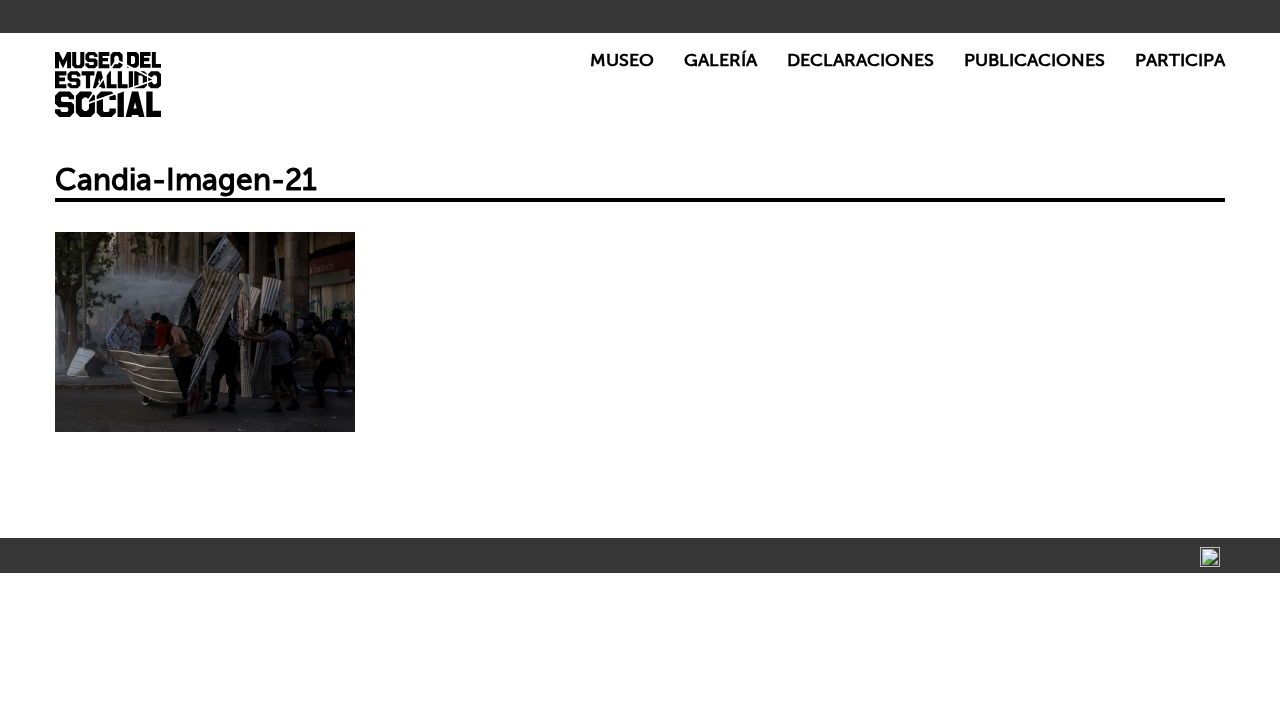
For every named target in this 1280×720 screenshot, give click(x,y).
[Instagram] (1210, 557)
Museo (622, 60)
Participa (1180, 60)
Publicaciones (1034, 60)
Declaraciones (860, 60)
